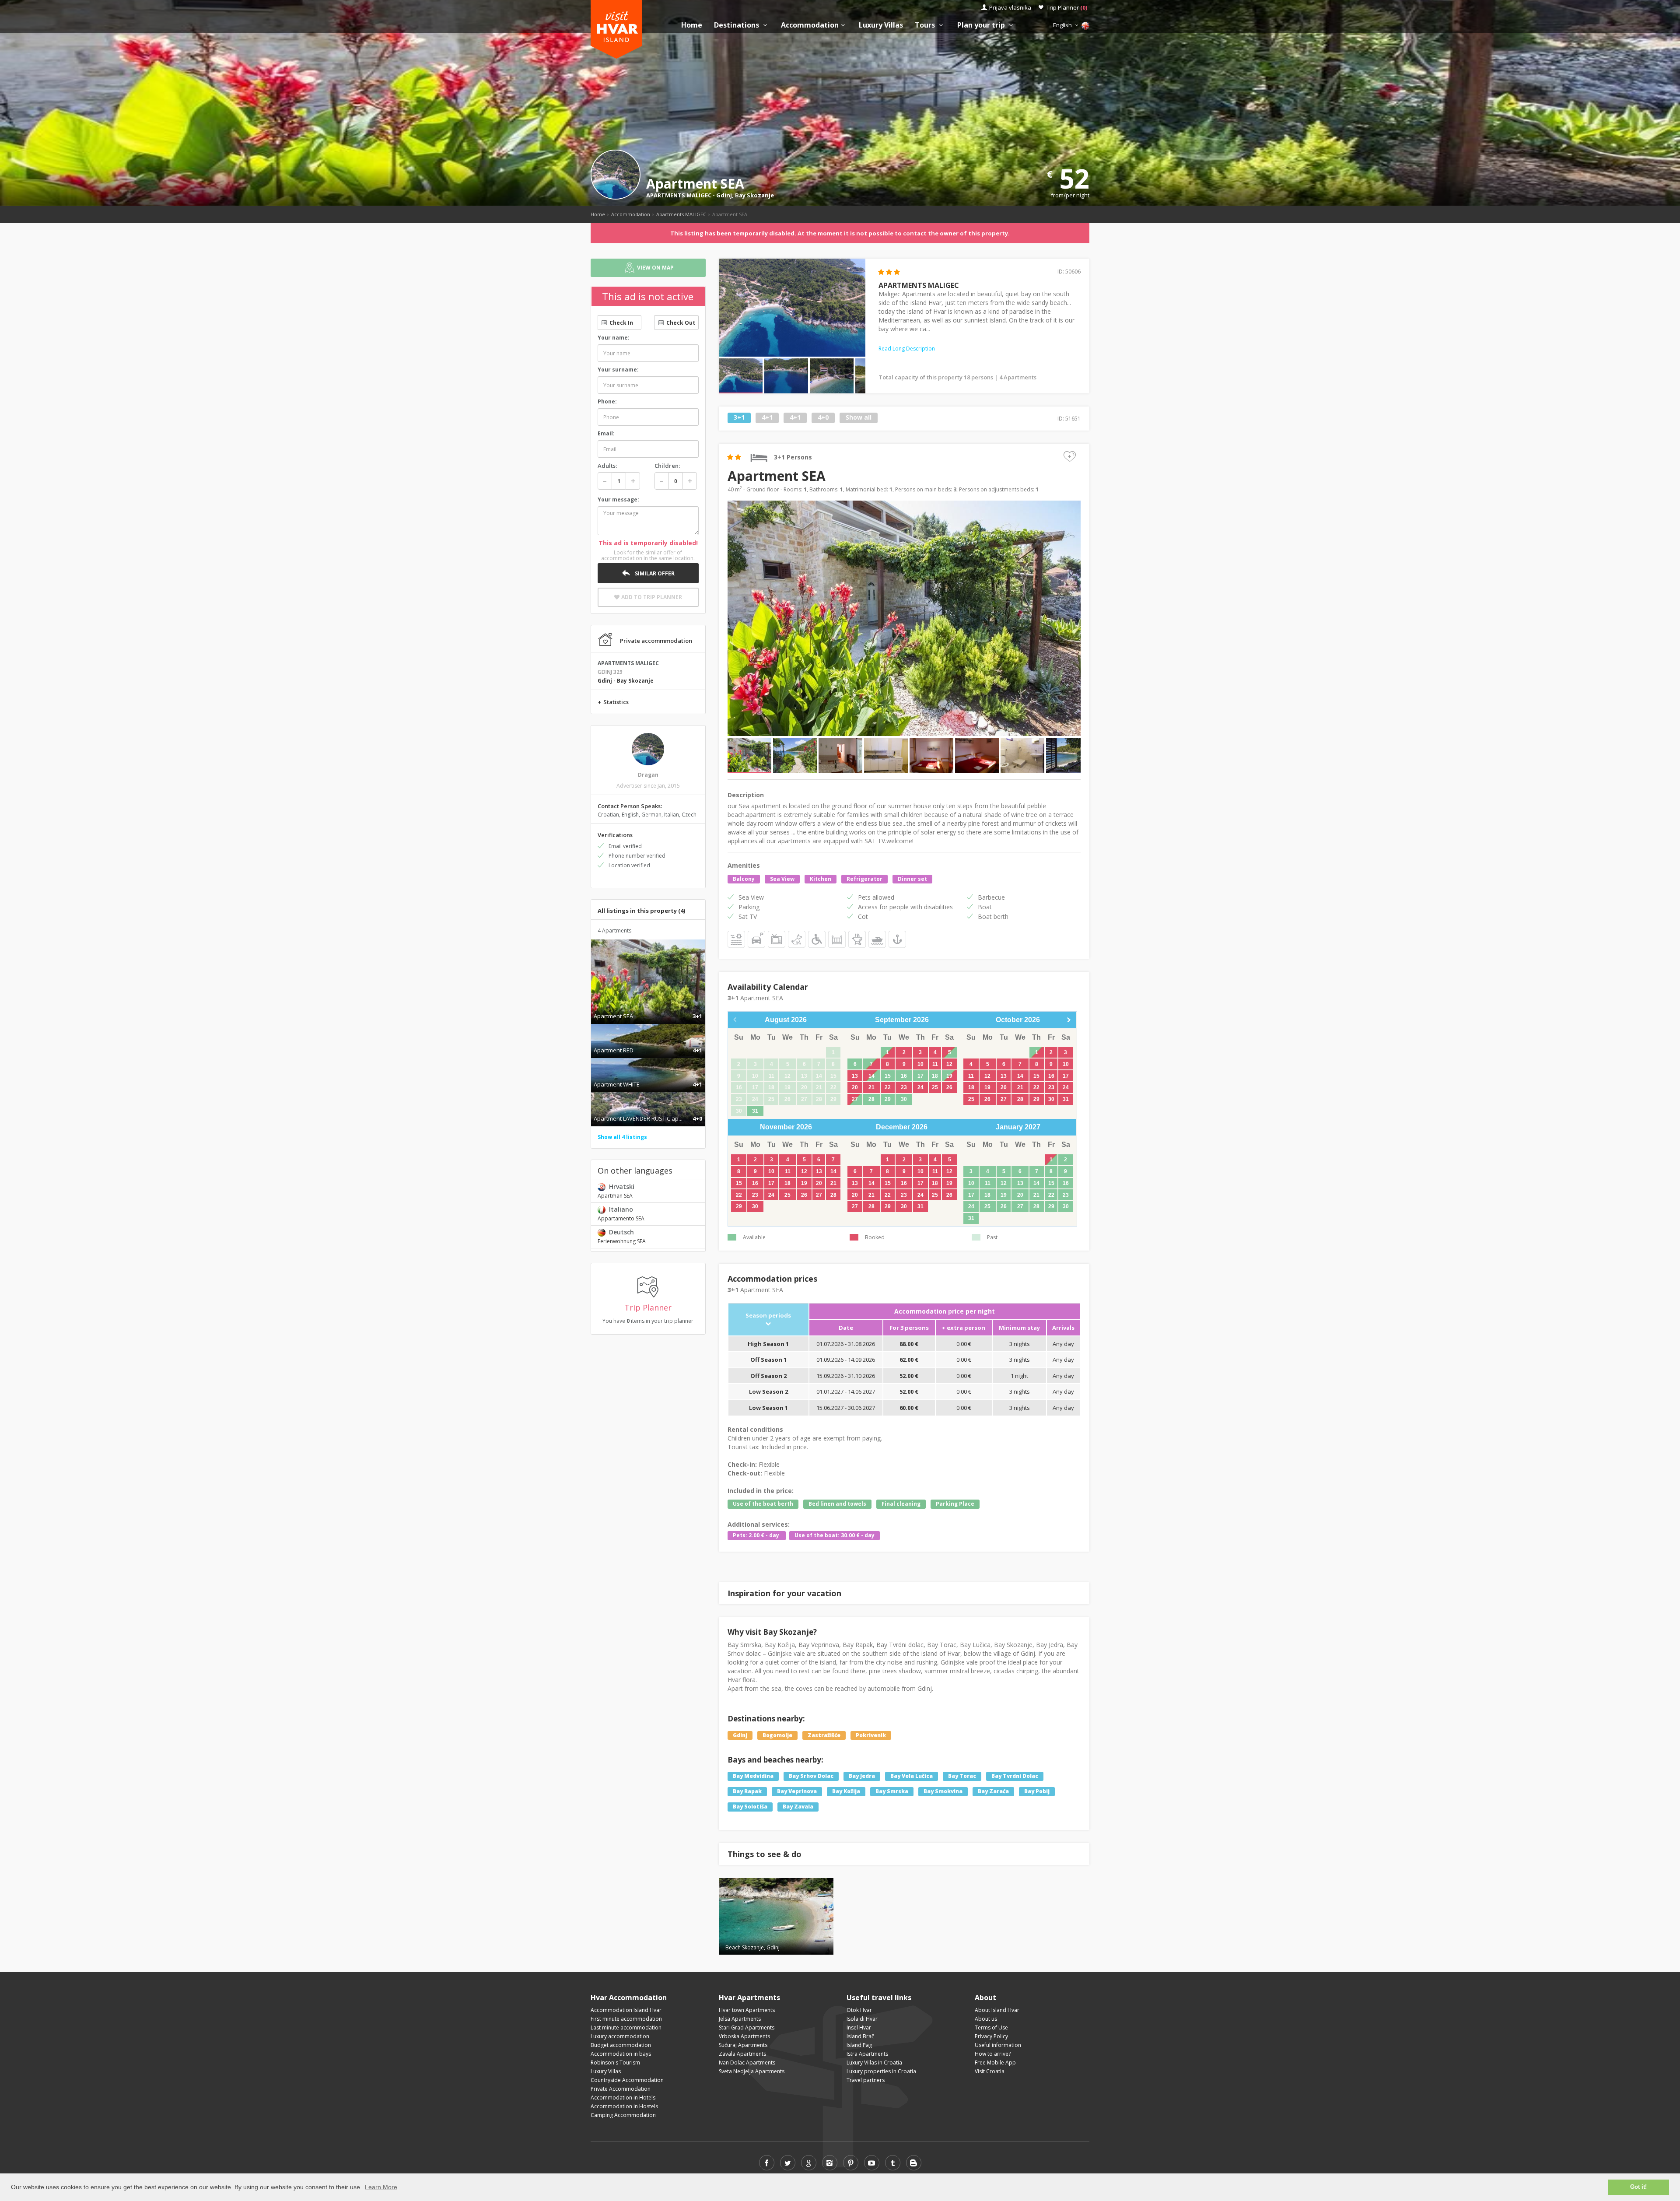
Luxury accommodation (620, 2036)
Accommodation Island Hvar (626, 2010)
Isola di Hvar (862, 2019)
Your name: (614, 338)
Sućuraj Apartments (743, 2045)
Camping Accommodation (623, 2115)
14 (871, 1076)
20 (855, 1087)
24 (920, 1087)
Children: (667, 466)
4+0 (823, 418)
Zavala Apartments (742, 2054)
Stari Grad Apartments (747, 2028)
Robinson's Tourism (615, 2063)
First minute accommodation (626, 2019)
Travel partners (866, 2080)
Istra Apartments (867, 2054)
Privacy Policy (991, 2036)
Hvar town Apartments (747, 2010)
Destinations (737, 25)
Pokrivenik (871, 1735)
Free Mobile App (995, 2063)
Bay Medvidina (753, 1776)
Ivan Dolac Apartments (747, 2063)
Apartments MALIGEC (681, 214)
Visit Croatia (990, 2071)
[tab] (648, 1007)
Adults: (607, 466)
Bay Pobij (1037, 1792)
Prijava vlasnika (1010, 7)
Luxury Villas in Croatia (874, 2063)
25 (935, 1087)
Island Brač (860, 2036)
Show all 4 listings (622, 1137)
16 (904, 1076)
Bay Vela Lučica (912, 1776)
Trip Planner (1067, 7)
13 (855, 1076)
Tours (926, 25)
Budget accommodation (621, 2045)
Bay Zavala (798, 1807)
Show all (859, 418)
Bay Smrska (892, 1792)
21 (871, 1087)
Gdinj (724, 195)
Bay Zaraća (993, 1792)
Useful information (998, 2045)
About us (986, 2019)
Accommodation (810, 25)
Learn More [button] (381, 2187)
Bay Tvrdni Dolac (1015, 1776)
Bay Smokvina (943, 1792)
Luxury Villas (881, 25)
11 (935, 1064)
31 (755, 1111)
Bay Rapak (747, 1792)
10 (920, 1064)
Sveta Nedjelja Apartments (752, 2071)
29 (888, 1099)
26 (949, 1087)
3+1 (739, 418)
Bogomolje (777, 1735)
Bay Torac (962, 1776)
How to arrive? (993, 2054)
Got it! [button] (1638, 2187)
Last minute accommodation (626, 2028)
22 (888, 1087)
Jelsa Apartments (740, 2019)
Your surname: (618, 370)
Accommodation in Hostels (624, 2106)
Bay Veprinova (797, 1792)
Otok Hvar (859, 2010)
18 (935, 1076)
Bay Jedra (862, 1776)
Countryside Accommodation (627, 2080)
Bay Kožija (846, 1792)
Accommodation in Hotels (623, 2098)
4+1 (767, 418)
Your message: (618, 499)
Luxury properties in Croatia (881, 2071)
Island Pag (859, 2045)
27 (855, 1099)
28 (871, 1099)
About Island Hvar (997, 2010)
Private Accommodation (621, 2089)
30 (904, 1099)
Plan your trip (982, 25)
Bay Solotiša (750, 1807)
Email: (606, 433)
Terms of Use (991, 2028)
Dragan (648, 775)
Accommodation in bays (621, 2054)
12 (949, 1064)
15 (888, 1076)
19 (949, 1076)
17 (920, 1076)
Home (692, 25)
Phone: (607, 401)
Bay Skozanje (754, 195)
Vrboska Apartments (744, 2036)
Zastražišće (824, 1735)
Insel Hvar (859, 2028)
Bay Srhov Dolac (811, 1776)
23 (904, 1087)
